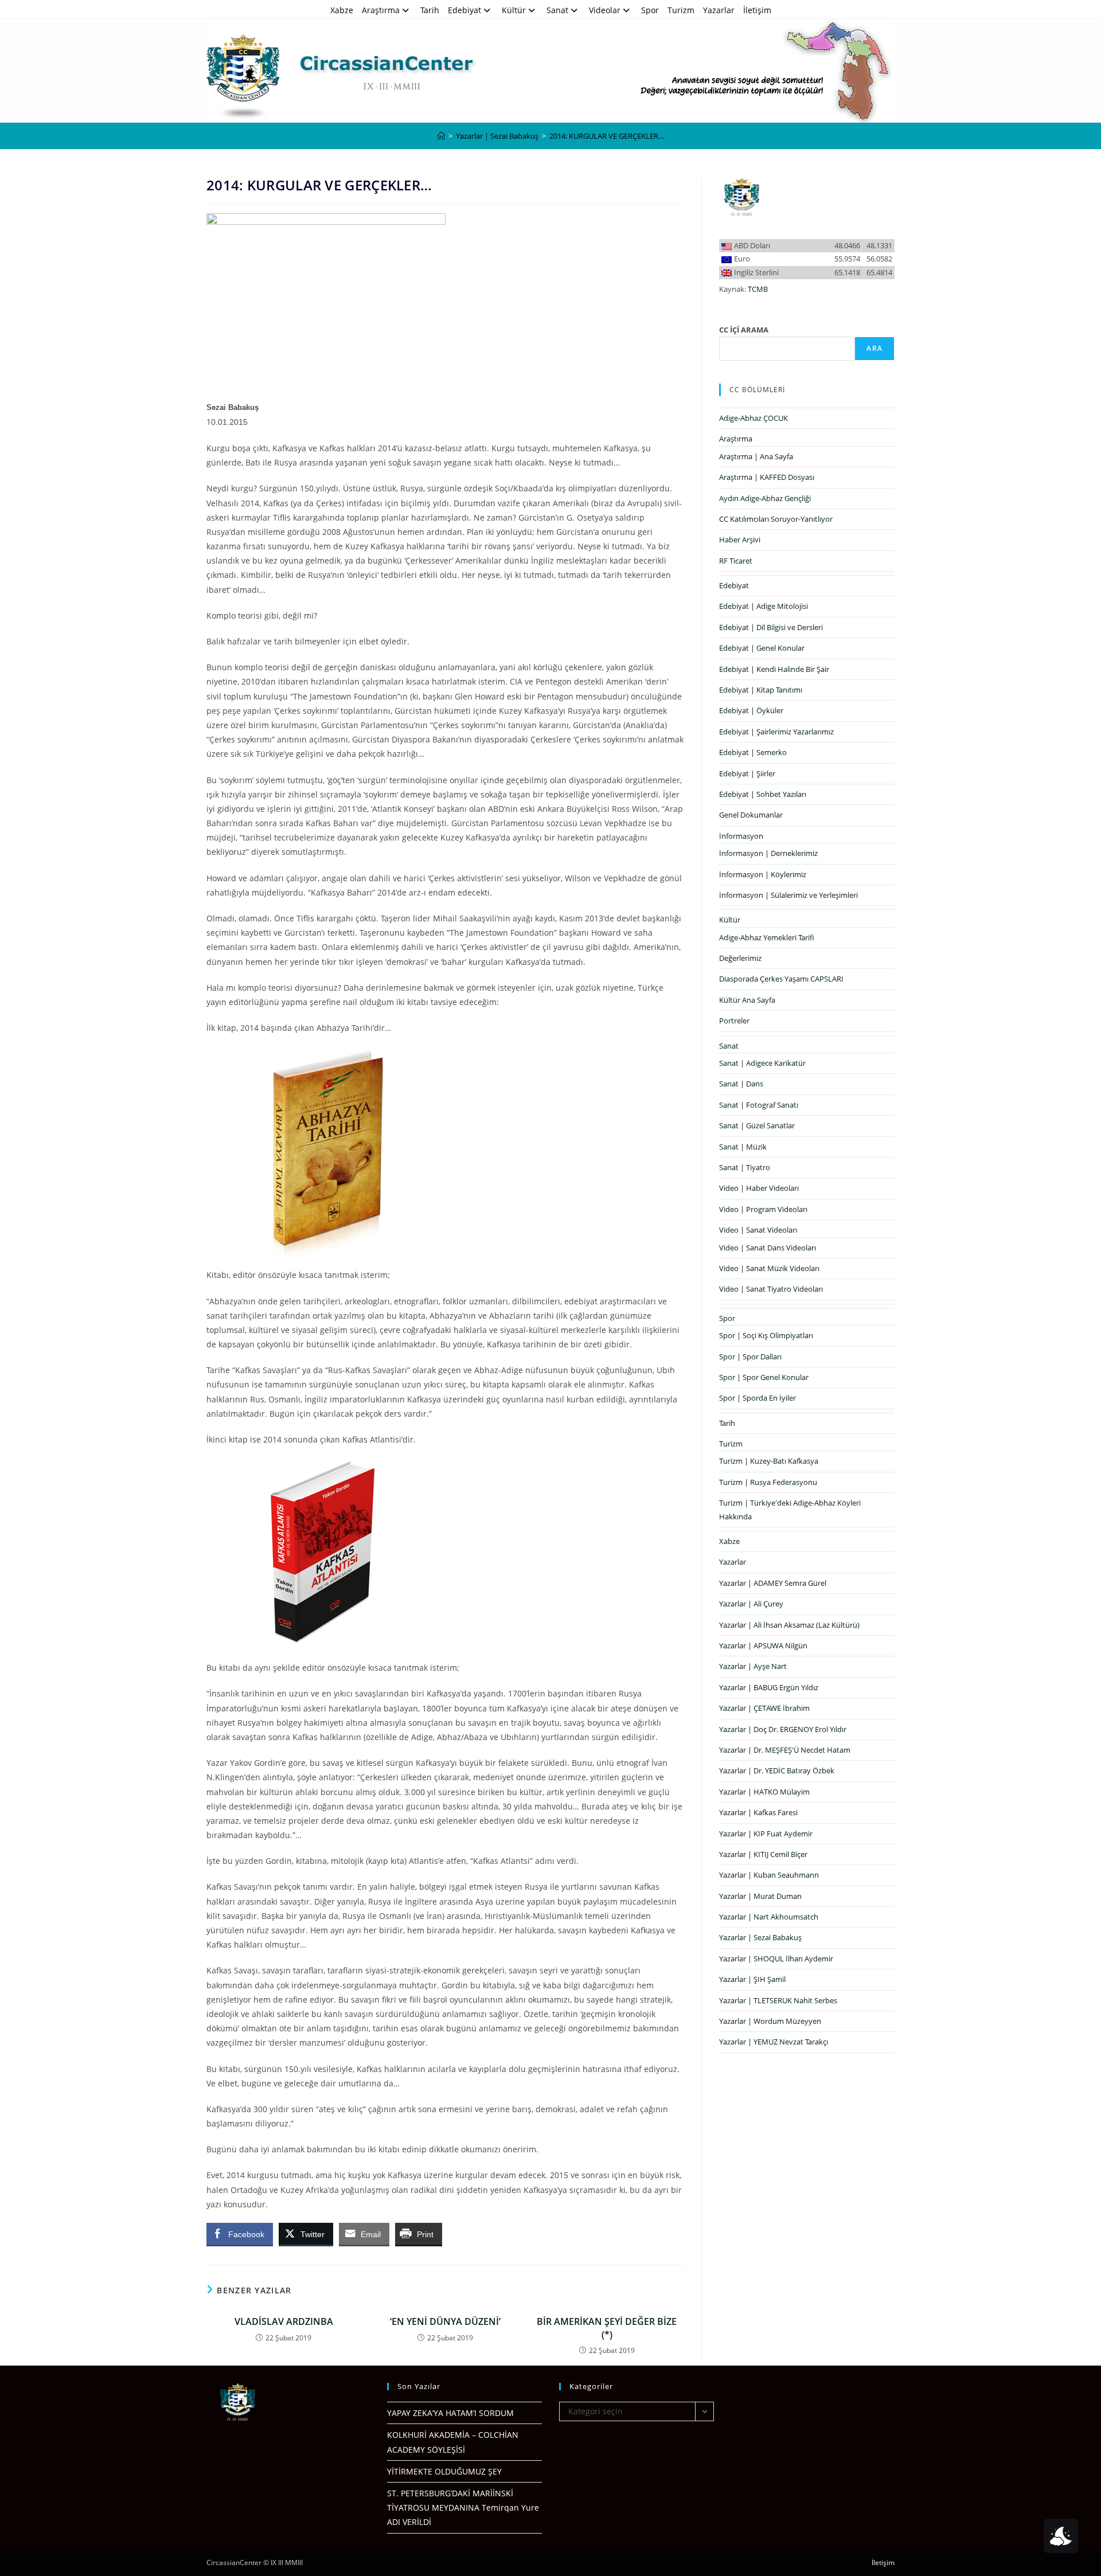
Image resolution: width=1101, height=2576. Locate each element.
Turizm (681, 10)
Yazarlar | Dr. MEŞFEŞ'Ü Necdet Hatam (785, 1750)
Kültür (514, 10)
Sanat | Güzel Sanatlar (757, 1125)
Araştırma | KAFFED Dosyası (767, 477)
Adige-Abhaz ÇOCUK (753, 418)
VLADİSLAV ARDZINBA (284, 2321)
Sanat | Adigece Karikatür (762, 1063)
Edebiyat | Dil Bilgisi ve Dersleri (771, 627)
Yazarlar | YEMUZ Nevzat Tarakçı (774, 2042)
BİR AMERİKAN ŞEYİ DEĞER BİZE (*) (607, 2328)
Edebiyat (464, 10)
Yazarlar (719, 10)
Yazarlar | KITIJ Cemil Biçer (763, 1854)
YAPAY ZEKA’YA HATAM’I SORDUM (450, 2413)
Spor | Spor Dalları (750, 1357)
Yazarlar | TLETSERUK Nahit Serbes (778, 2000)
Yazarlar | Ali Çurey (751, 1604)
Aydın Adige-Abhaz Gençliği (765, 498)
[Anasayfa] (441, 136)
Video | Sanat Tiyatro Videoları (771, 1289)
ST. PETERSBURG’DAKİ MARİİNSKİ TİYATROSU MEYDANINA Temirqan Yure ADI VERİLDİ (463, 2507)
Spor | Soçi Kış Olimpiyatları (766, 1335)
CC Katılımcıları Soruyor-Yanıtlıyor (776, 519)
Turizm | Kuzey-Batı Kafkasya (769, 1461)
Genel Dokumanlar (751, 815)
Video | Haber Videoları (759, 1188)
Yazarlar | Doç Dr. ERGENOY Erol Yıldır (783, 1729)
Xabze (342, 10)
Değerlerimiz (740, 958)
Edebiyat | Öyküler (751, 710)
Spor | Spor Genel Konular (764, 1377)
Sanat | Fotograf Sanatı (759, 1105)
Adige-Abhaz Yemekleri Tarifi (767, 937)
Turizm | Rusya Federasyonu (768, 1482)
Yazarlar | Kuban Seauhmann (769, 1875)
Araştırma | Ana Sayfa (756, 456)
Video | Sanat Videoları (758, 1230)
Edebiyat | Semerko (753, 752)
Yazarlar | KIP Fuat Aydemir (766, 1834)
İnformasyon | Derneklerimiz (768, 853)
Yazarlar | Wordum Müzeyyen (770, 2021)
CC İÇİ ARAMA (744, 330)
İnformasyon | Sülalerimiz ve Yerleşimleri (788, 895)
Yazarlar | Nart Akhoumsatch (769, 1917)
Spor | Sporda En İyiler (758, 1398)
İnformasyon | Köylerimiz (763, 874)
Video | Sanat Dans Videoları (768, 1248)
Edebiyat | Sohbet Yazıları (763, 794)
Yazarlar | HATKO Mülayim (764, 1792)
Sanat (557, 10)
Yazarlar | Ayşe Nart (753, 1666)
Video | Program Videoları (763, 1209)
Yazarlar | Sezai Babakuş (760, 1937)
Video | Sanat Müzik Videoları (769, 1268)
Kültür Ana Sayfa (747, 1000)
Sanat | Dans (741, 1084)
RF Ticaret (736, 561)
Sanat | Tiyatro (745, 1167)
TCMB (758, 289)
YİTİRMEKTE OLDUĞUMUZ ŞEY (444, 2471)
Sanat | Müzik (743, 1147)
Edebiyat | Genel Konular (762, 648)
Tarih (430, 10)
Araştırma (381, 10)
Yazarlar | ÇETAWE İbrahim (764, 1708)
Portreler (734, 1021)
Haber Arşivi (740, 540)
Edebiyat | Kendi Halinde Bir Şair (774, 669)
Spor (650, 10)
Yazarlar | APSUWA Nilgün (763, 1645)
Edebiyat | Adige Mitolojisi (764, 606)
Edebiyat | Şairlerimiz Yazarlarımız (776, 732)
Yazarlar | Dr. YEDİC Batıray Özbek (777, 1770)
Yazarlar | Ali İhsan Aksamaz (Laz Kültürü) (789, 1625)
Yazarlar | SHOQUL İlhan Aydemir (776, 1959)
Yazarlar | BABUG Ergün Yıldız (769, 1687)
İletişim (757, 10)
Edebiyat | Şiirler (747, 773)
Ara (874, 348)
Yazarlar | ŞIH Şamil (752, 1979)
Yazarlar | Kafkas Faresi (758, 1812)
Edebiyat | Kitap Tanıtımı (761, 690)
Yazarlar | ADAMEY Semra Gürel (773, 1583)
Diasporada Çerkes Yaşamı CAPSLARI (781, 979)
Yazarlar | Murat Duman (760, 1896)
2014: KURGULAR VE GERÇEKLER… (607, 136)
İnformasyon (741, 836)
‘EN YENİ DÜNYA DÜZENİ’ (445, 2321)
